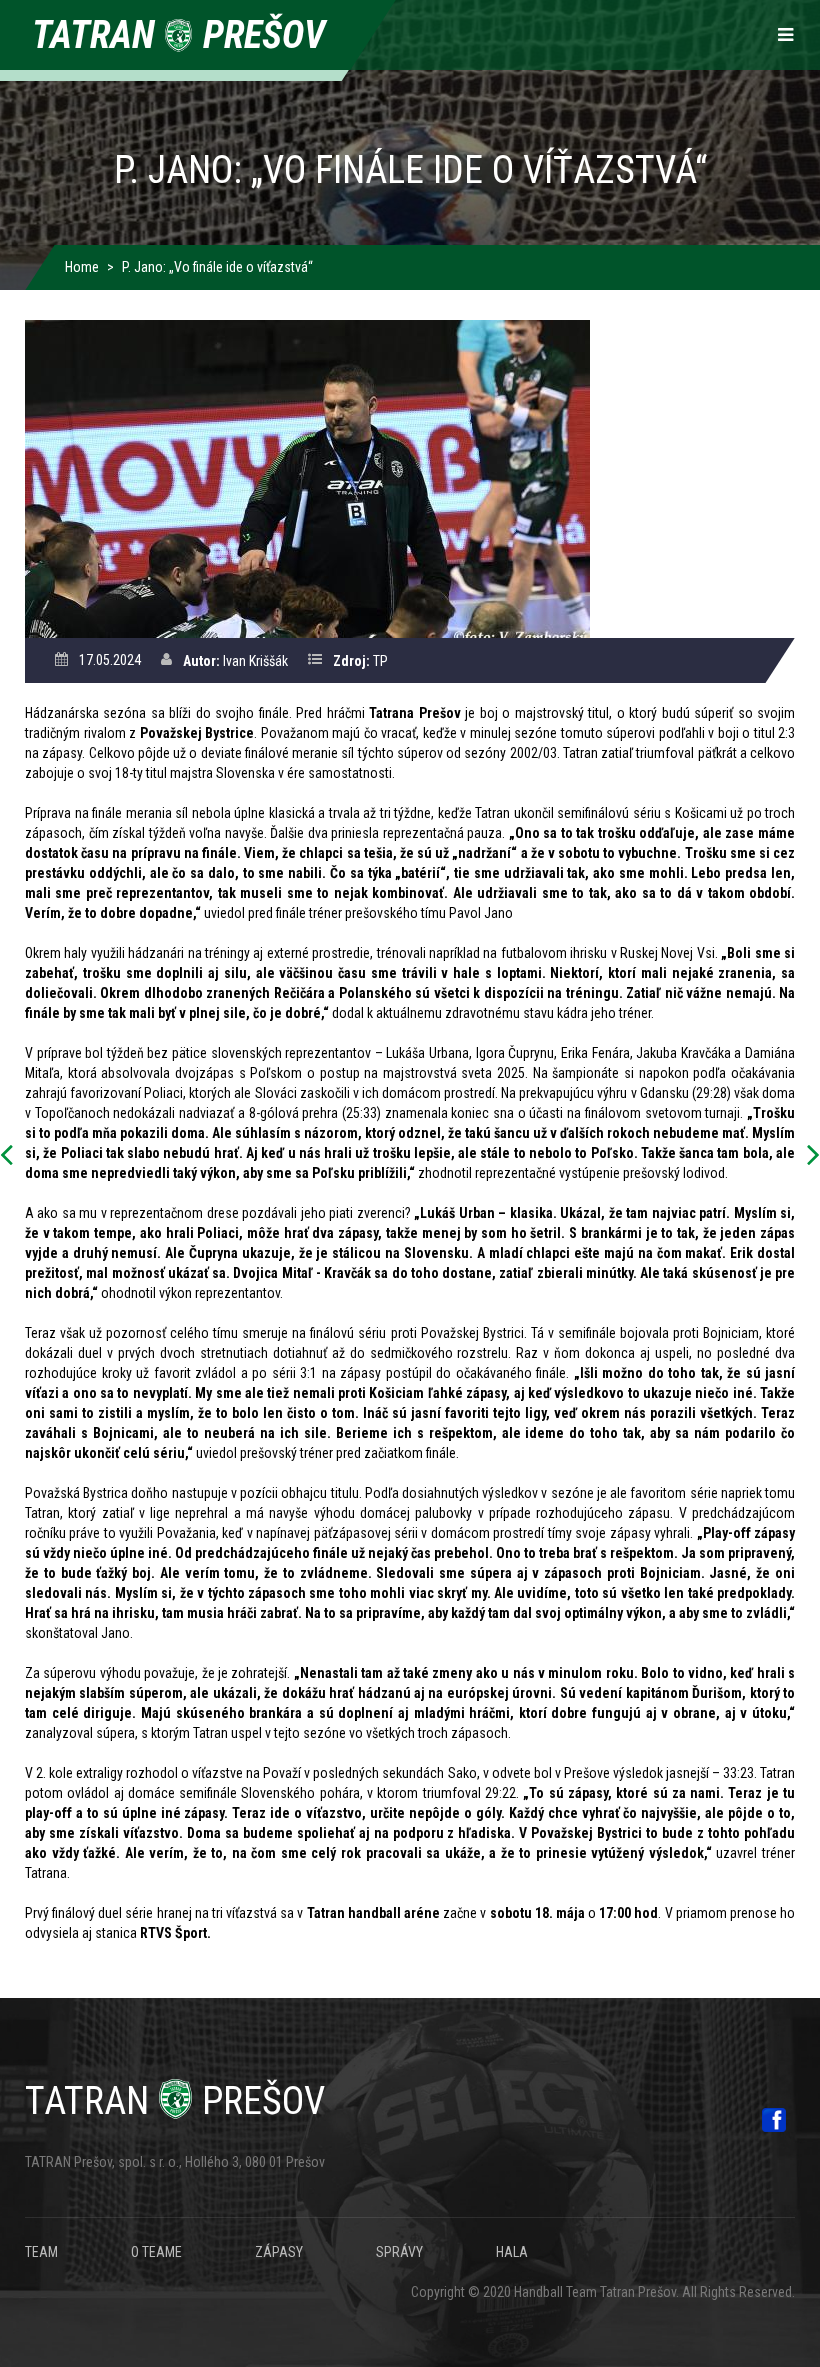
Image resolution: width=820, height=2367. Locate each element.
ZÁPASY (279, 2252)
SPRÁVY (399, 2252)
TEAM (41, 2252)
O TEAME (156, 2252)
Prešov (175, 2101)
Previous (12, 1156)
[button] (307, 478)
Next (808, 1156)
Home (82, 267)
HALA (512, 2252)
